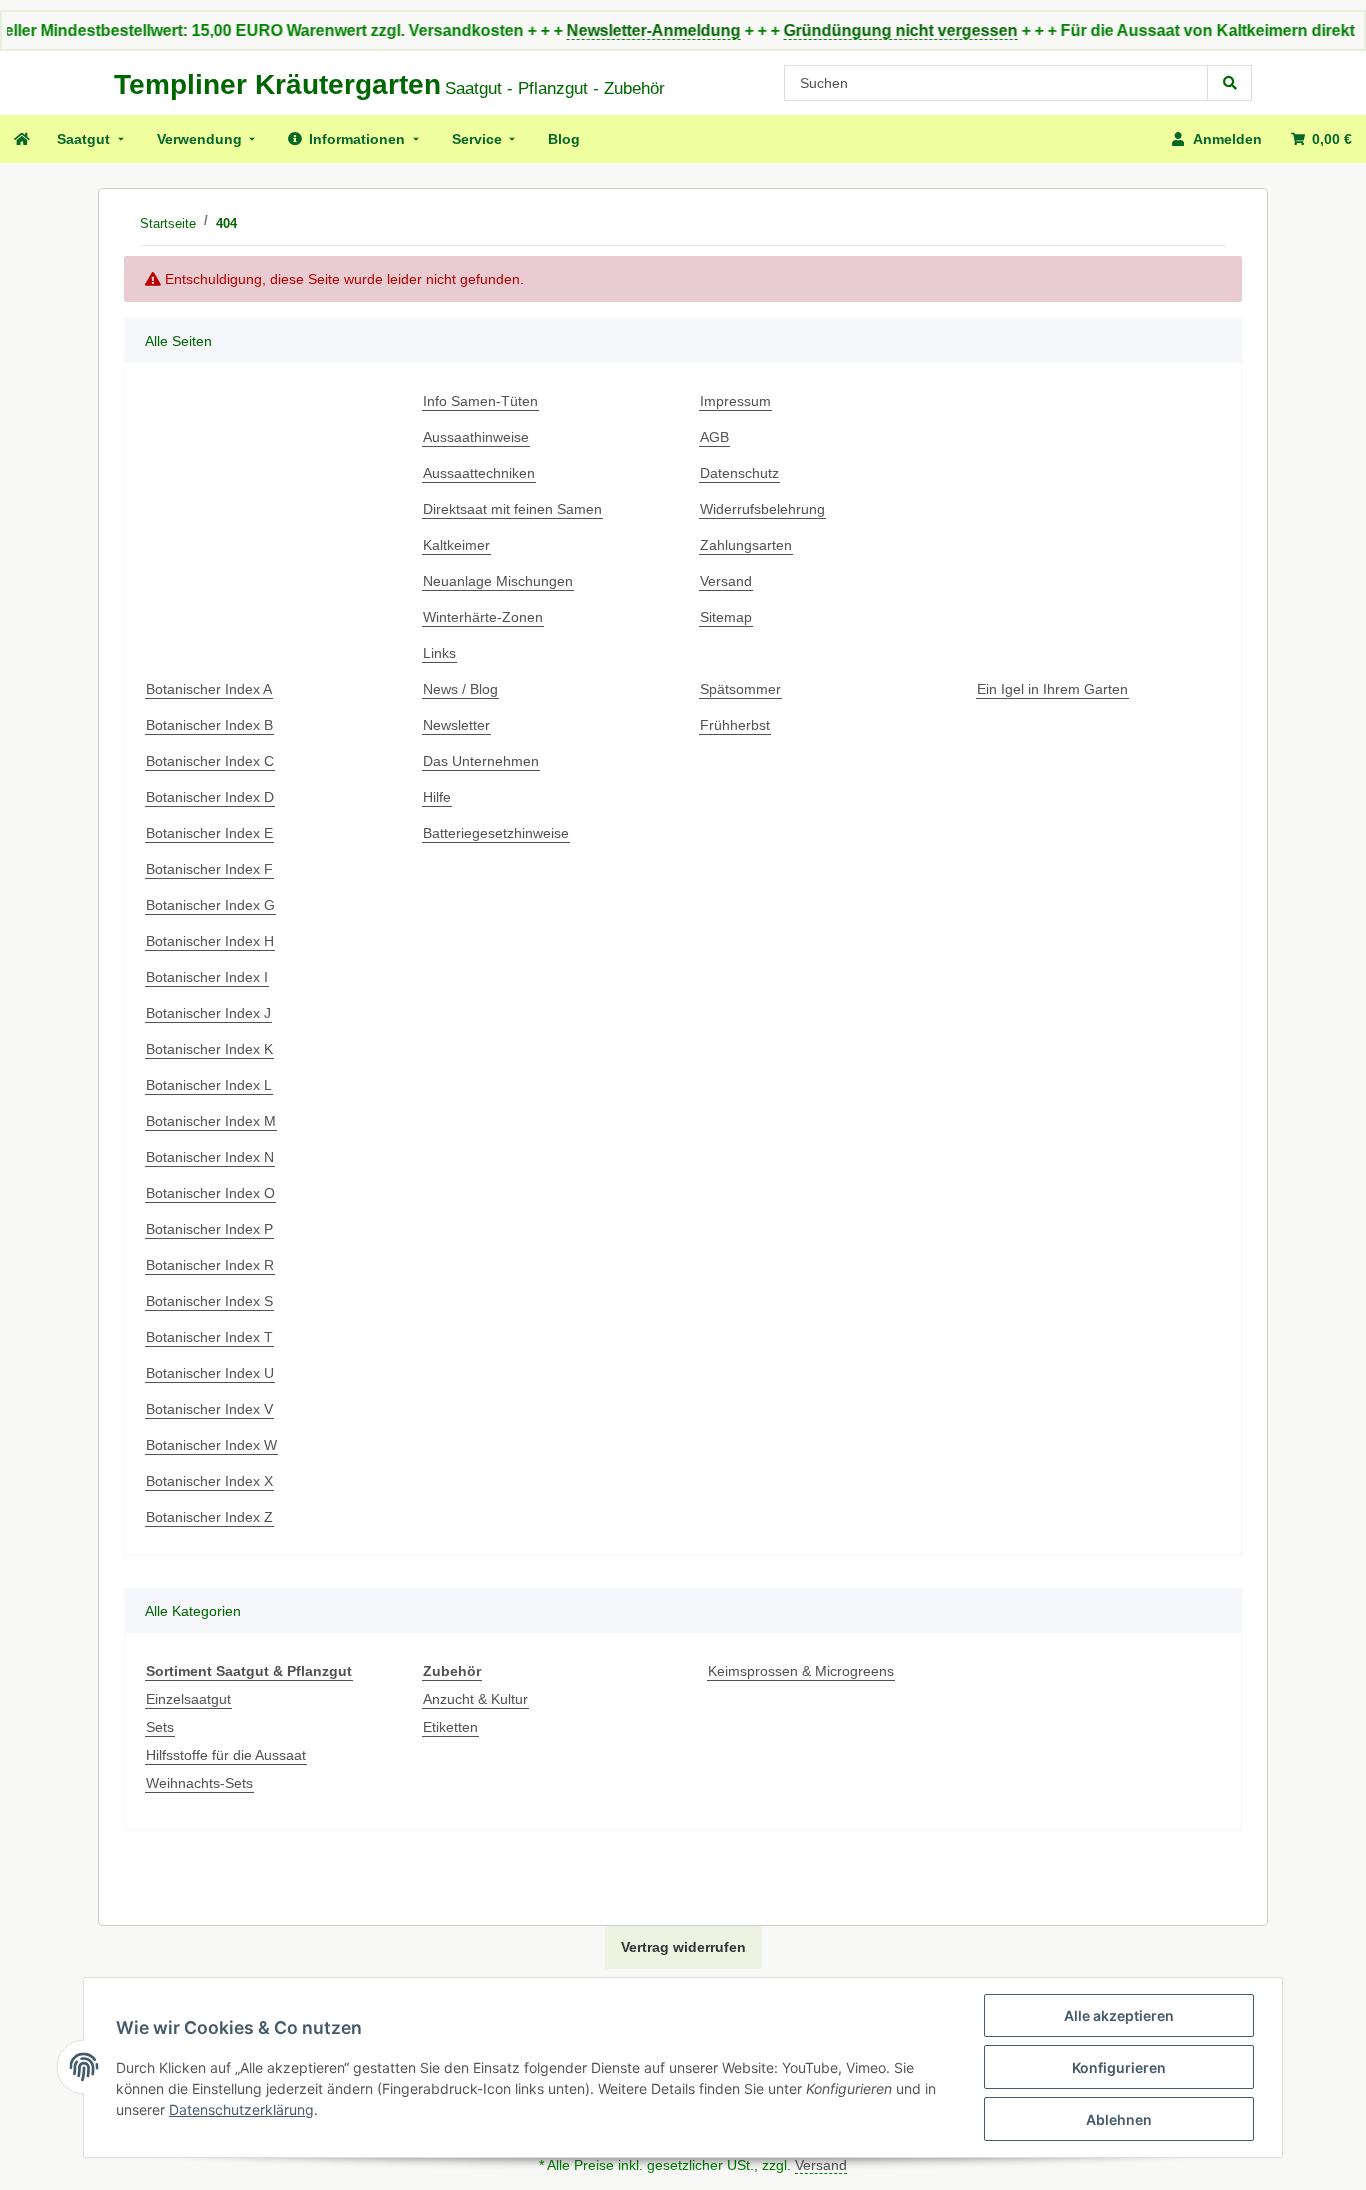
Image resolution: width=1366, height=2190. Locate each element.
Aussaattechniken (479, 473)
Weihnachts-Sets (199, 1783)
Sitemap (726, 617)
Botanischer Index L (209, 1085)
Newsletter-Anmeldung (614, 30)
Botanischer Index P (209, 1229)
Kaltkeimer (456, 545)
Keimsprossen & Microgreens (801, 1671)
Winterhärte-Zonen (483, 617)
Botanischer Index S (209, 1301)
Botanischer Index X (209, 1481)
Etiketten (450, 1727)
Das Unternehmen (481, 761)
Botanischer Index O (210, 1193)
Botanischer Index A (209, 689)
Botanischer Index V (209, 1409)
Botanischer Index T (209, 1337)
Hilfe (437, 797)
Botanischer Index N (210, 1157)
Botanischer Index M (211, 1121)
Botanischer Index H (210, 941)
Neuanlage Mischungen (498, 581)
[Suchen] (1230, 83)
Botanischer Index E (209, 833)
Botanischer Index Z (209, 1517)
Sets (160, 1727)
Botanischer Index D (210, 797)
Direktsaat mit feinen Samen (512, 509)
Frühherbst (735, 725)
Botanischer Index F (209, 869)
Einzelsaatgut (188, 1699)
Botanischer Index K (209, 1049)
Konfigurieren (1119, 2067)
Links (439, 653)
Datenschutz (739, 473)
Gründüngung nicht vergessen (861, 30)
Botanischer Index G (210, 905)
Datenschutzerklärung (241, 2109)
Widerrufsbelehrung (762, 509)
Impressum (735, 401)
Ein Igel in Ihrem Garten (1052, 689)
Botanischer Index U (210, 1373)
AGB (714, 437)
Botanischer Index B (209, 725)
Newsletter (456, 725)
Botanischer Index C (210, 761)
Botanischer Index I (207, 977)
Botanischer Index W (211, 1445)
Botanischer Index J (208, 1013)
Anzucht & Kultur (475, 1699)
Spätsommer (740, 689)
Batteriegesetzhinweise (496, 833)
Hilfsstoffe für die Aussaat (226, 1755)
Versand (726, 581)
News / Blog (460, 689)
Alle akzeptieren (1119, 2015)
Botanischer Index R (210, 1265)
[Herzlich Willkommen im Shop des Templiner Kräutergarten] (21, 139)
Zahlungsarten (746, 545)
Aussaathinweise (476, 437)
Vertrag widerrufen (683, 1947)
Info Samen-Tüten (480, 401)
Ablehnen (1119, 2119)
